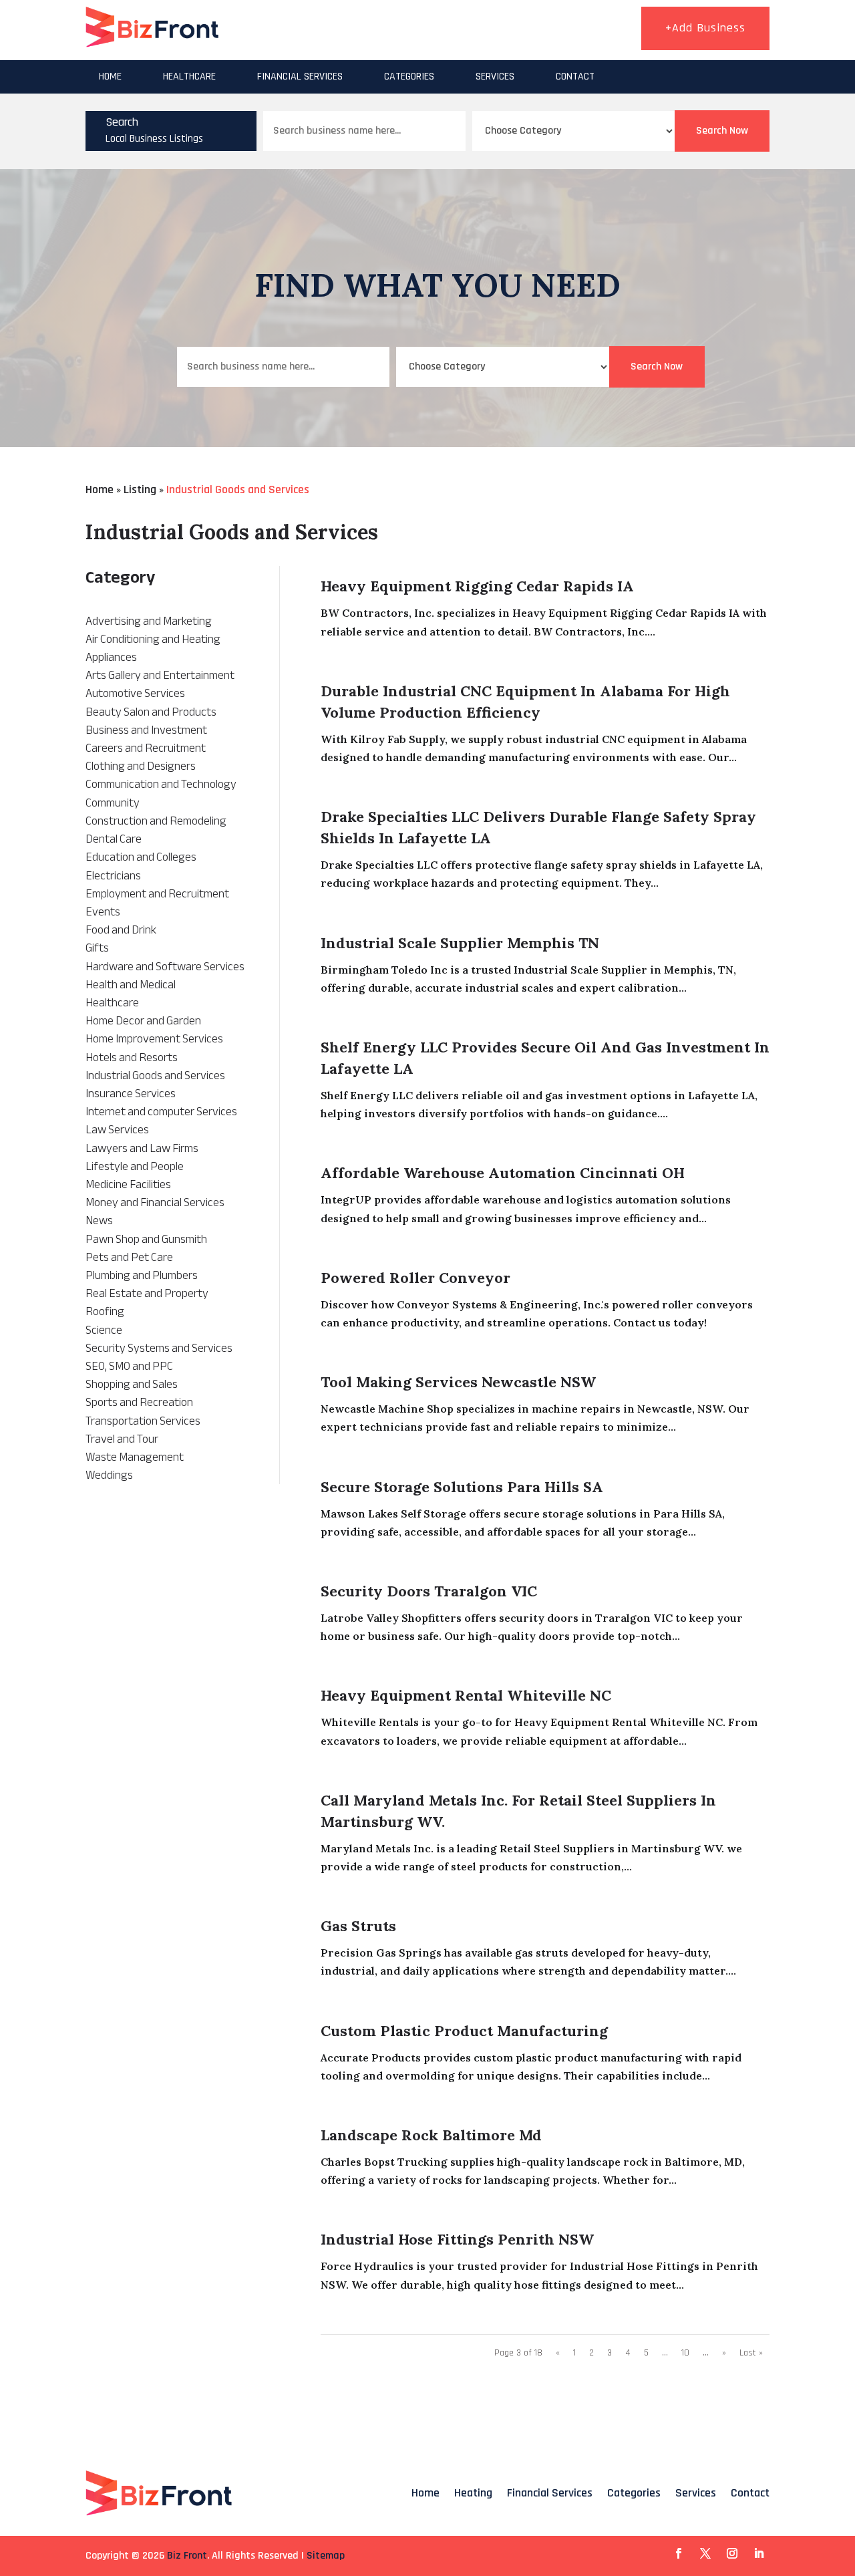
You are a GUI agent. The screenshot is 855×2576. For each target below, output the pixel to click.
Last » (751, 2353)
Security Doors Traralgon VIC (429, 1591)
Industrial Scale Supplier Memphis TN (460, 943)
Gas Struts (358, 1926)
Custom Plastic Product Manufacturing (464, 2031)
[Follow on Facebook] (679, 2553)
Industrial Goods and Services (238, 489)
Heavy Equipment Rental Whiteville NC (466, 1695)
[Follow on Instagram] (732, 2553)
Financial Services (300, 77)
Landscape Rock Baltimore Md (431, 2135)
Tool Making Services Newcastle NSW (458, 1382)
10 (685, 2353)
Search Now (722, 131)
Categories (409, 77)
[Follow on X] (705, 2553)
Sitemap (326, 2556)
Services (495, 77)
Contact (575, 77)
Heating (473, 2493)
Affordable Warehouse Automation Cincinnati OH (503, 1173)
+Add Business (705, 28)
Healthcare (189, 77)
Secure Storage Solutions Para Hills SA (462, 1487)
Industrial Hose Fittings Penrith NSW (457, 2239)
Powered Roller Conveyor (415, 1278)
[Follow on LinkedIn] (759, 2553)
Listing (140, 489)
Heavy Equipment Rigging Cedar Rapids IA (477, 586)
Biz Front (187, 2556)
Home (110, 77)
